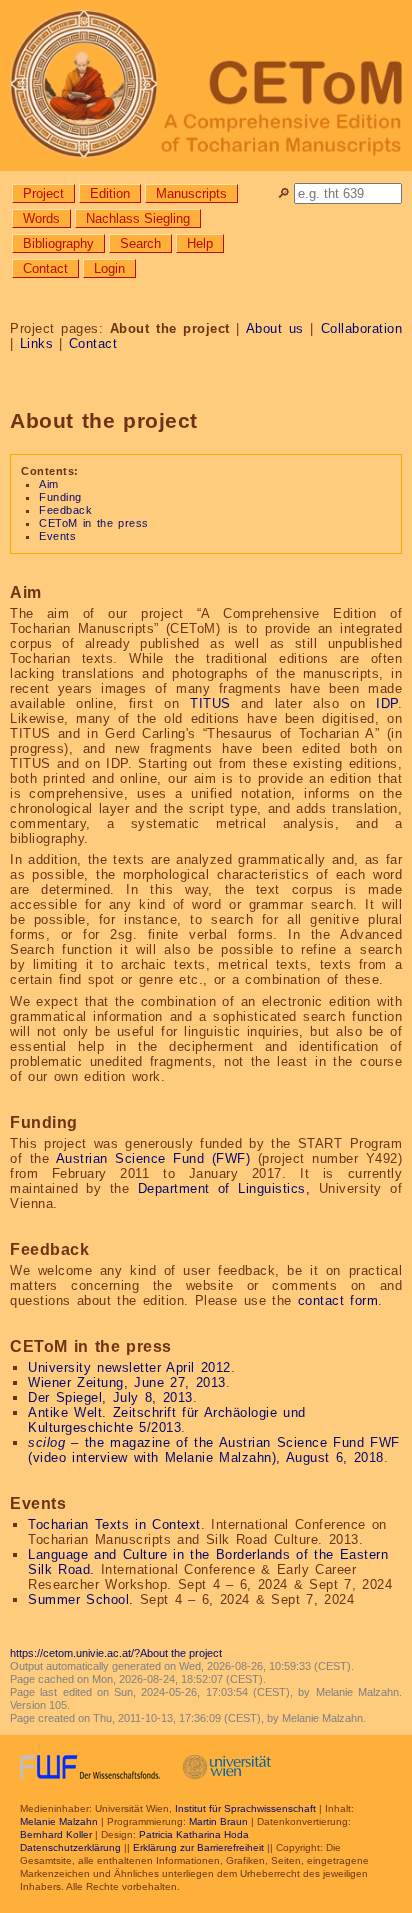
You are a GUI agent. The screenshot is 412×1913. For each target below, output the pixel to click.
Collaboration (362, 328)
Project (43, 193)
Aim (49, 484)
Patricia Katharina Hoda (194, 1834)
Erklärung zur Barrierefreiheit (198, 1847)
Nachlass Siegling (138, 218)
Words (41, 218)
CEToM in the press (94, 523)
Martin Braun (218, 1821)
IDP (387, 703)
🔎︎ (283, 193)
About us (275, 328)
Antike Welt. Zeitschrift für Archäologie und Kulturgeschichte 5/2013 (167, 1420)
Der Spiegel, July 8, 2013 (110, 1397)
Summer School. (81, 1599)
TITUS (210, 703)
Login (109, 268)
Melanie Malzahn (59, 1821)
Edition (110, 193)
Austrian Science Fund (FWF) (153, 1158)
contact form (338, 1300)
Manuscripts (191, 193)
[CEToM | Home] (206, 85)
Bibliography (58, 243)
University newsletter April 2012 (129, 1367)
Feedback (65, 510)
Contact (45, 268)
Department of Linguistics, (224, 1188)
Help (200, 243)
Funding (60, 497)
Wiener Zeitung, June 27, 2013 (127, 1382)
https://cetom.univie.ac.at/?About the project (116, 1653)
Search (140, 243)
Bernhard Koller (56, 1834)
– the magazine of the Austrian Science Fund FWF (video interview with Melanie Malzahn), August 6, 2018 (214, 1450)
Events (57, 536)
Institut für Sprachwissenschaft (245, 1808)
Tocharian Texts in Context (114, 1524)
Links (37, 343)
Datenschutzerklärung (70, 1847)
